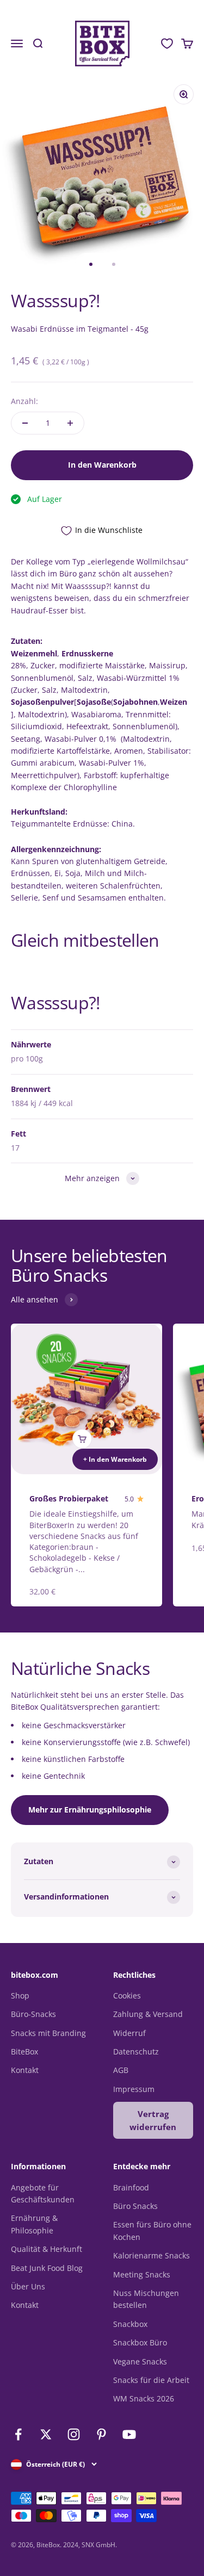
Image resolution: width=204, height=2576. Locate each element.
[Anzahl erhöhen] (70, 423)
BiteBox (24, 2052)
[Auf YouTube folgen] (129, 2434)
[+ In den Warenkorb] (82, 1439)
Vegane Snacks (140, 2361)
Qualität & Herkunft (47, 2249)
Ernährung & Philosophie (34, 2224)
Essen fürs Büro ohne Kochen (152, 2230)
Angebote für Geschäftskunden (43, 2193)
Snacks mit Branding (48, 2033)
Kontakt (25, 2070)
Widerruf (129, 2033)
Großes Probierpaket (69, 1498)
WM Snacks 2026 (144, 2398)
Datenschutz (136, 2052)
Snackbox (130, 2324)
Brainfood (131, 2187)
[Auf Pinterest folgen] (101, 2434)
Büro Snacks (135, 2206)
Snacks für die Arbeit (151, 2380)
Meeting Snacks (142, 2274)
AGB (121, 2070)
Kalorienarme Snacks (152, 2255)
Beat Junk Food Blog (47, 2268)
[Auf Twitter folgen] (46, 2434)
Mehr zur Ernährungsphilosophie (90, 1810)
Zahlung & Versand (148, 2014)
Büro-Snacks (33, 2014)
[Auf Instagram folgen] (74, 2434)
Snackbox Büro (140, 2342)
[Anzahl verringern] (25, 423)
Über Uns (28, 2286)
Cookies (127, 1995)
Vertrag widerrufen (153, 2120)
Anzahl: (24, 401)
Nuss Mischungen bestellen (146, 2299)
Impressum (134, 2089)
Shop (20, 1995)
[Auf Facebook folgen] (18, 2434)
